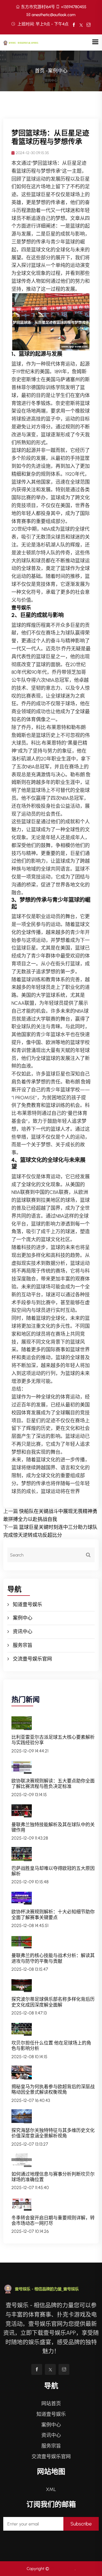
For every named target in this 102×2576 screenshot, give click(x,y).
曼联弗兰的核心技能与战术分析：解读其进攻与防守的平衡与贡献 (53, 1958)
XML (51, 2489)
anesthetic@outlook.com (53, 15)
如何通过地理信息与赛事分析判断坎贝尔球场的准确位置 (53, 2177)
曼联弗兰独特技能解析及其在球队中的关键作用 (53, 1827)
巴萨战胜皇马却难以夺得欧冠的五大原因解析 (53, 1871)
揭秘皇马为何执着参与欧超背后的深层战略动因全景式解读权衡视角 (53, 2089)
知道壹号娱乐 (27, 1605)
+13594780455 (74, 7)
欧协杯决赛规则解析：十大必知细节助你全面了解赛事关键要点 (53, 1914)
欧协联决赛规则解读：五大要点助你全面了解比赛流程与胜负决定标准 (53, 1784)
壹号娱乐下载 (63, 2569)
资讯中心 (23, 1632)
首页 (40, 71)
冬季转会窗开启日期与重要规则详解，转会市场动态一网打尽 (53, 2220)
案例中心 (23, 1618)
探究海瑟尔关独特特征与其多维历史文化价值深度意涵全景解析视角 (53, 2133)
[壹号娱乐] (25, 42)
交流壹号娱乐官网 (32, 1659)
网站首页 (51, 2404)
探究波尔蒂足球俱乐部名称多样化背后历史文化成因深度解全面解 (53, 2002)
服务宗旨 (23, 1645)
